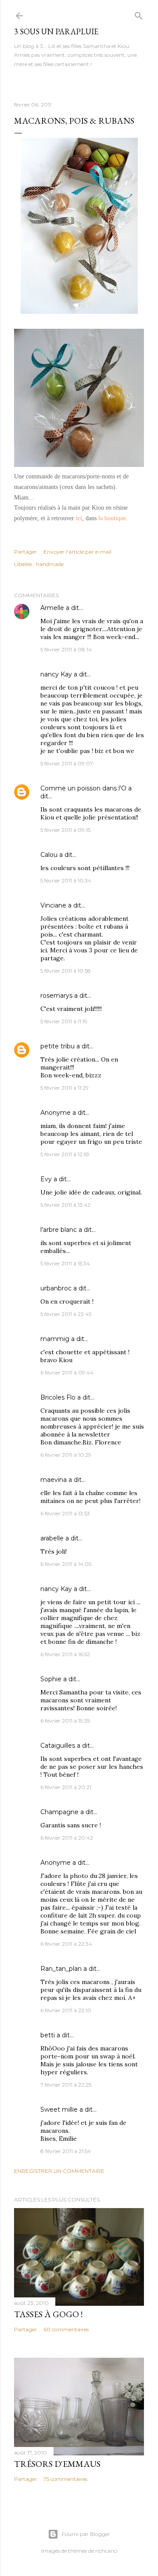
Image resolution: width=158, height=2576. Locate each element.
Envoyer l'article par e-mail (77, 552)
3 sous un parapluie (56, 31)
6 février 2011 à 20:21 (66, 1787)
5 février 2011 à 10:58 (66, 971)
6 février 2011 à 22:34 (66, 1944)
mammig (55, 1339)
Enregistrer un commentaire (59, 2171)
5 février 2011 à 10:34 (66, 880)
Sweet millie (59, 2109)
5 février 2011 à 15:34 (65, 1263)
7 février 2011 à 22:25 (66, 2085)
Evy (46, 1179)
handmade (50, 564)
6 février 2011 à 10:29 (66, 1455)
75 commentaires (65, 2479)
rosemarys (56, 996)
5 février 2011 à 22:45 (66, 1314)
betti (48, 2035)
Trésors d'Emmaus (57, 2464)
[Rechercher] (139, 14)
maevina (54, 1480)
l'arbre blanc (59, 1230)
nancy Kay (56, 674)
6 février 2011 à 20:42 (67, 1838)
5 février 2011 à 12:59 (65, 1154)
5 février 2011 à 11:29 (65, 1088)
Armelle (52, 608)
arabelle (52, 1538)
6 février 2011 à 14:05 (66, 1564)
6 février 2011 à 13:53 (65, 1513)
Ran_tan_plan (61, 1969)
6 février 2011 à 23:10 (66, 2010)
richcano (106, 2551)
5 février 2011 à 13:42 (65, 1205)
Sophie (51, 1679)
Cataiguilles (58, 1746)
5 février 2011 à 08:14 (66, 649)
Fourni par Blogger (86, 2534)
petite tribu (57, 1046)
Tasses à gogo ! (48, 2314)
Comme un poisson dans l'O (83, 788)
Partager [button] (25, 552)
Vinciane (53, 905)
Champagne (59, 1812)
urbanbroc (56, 1288)
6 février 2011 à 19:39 (65, 1721)
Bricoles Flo (58, 1397)
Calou (49, 855)
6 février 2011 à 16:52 (65, 1654)
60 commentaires (66, 2329)
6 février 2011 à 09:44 (67, 1373)
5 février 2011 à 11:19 (64, 1021)
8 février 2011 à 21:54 (66, 2151)
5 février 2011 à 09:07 (67, 763)
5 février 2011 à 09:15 (65, 830)
